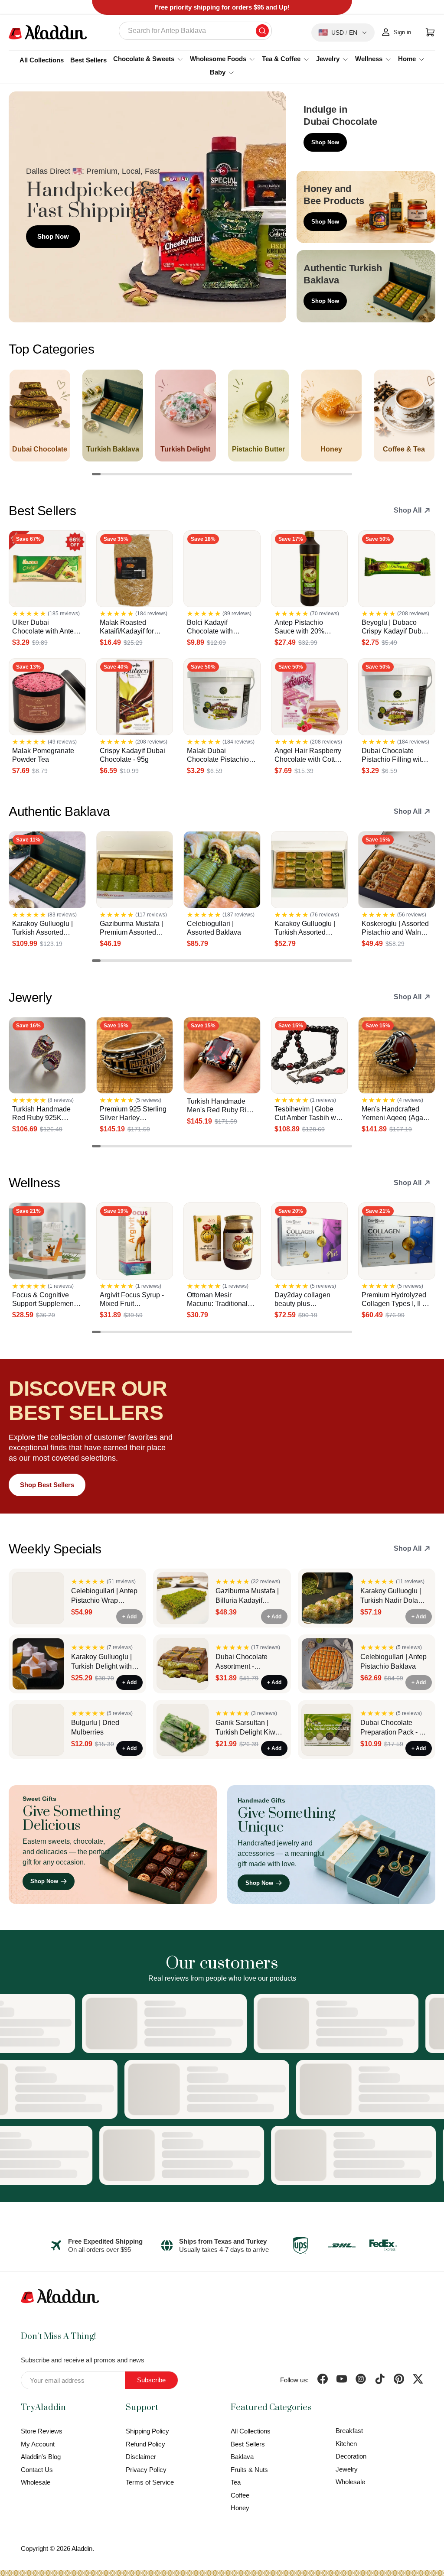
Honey (240, 2508)
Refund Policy (145, 2444)
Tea (236, 2482)
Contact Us (37, 2470)
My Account (38, 2444)
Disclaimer (141, 2457)
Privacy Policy (146, 2470)
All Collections (42, 60)
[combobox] (195, 31)
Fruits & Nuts (249, 2470)
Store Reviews (42, 2431)
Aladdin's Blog (41, 2457)
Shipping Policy (147, 2431)
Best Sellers (88, 60)
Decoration (351, 2456)
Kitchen (346, 2444)
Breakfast (349, 2431)
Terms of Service (150, 2482)
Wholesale (36, 2482)
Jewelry (347, 2469)
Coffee (240, 2495)
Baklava (242, 2457)
